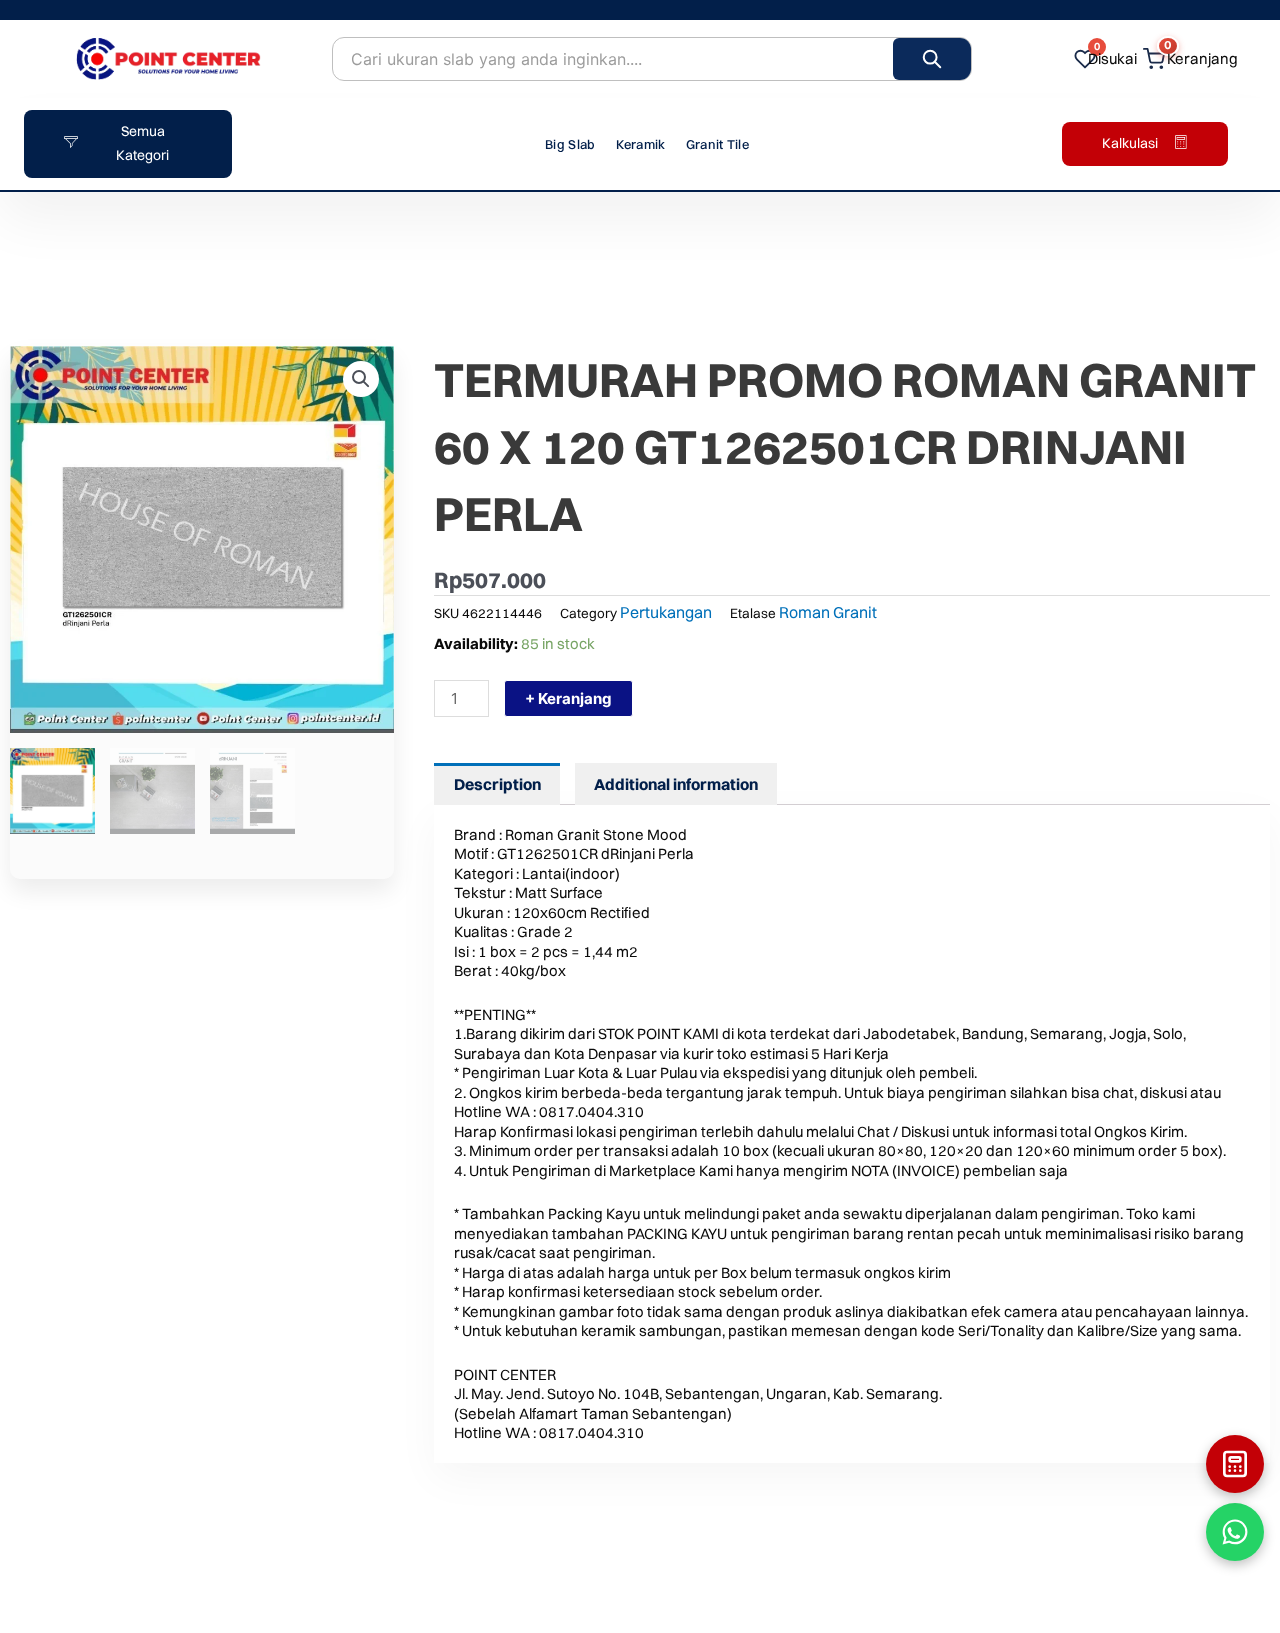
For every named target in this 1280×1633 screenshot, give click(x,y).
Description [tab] (497, 784)
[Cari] (932, 59)
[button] (361, 379)
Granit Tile (717, 144)
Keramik (641, 144)
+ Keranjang (568, 698)
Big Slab (570, 144)
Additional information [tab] (676, 784)
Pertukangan (666, 612)
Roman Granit (828, 612)
